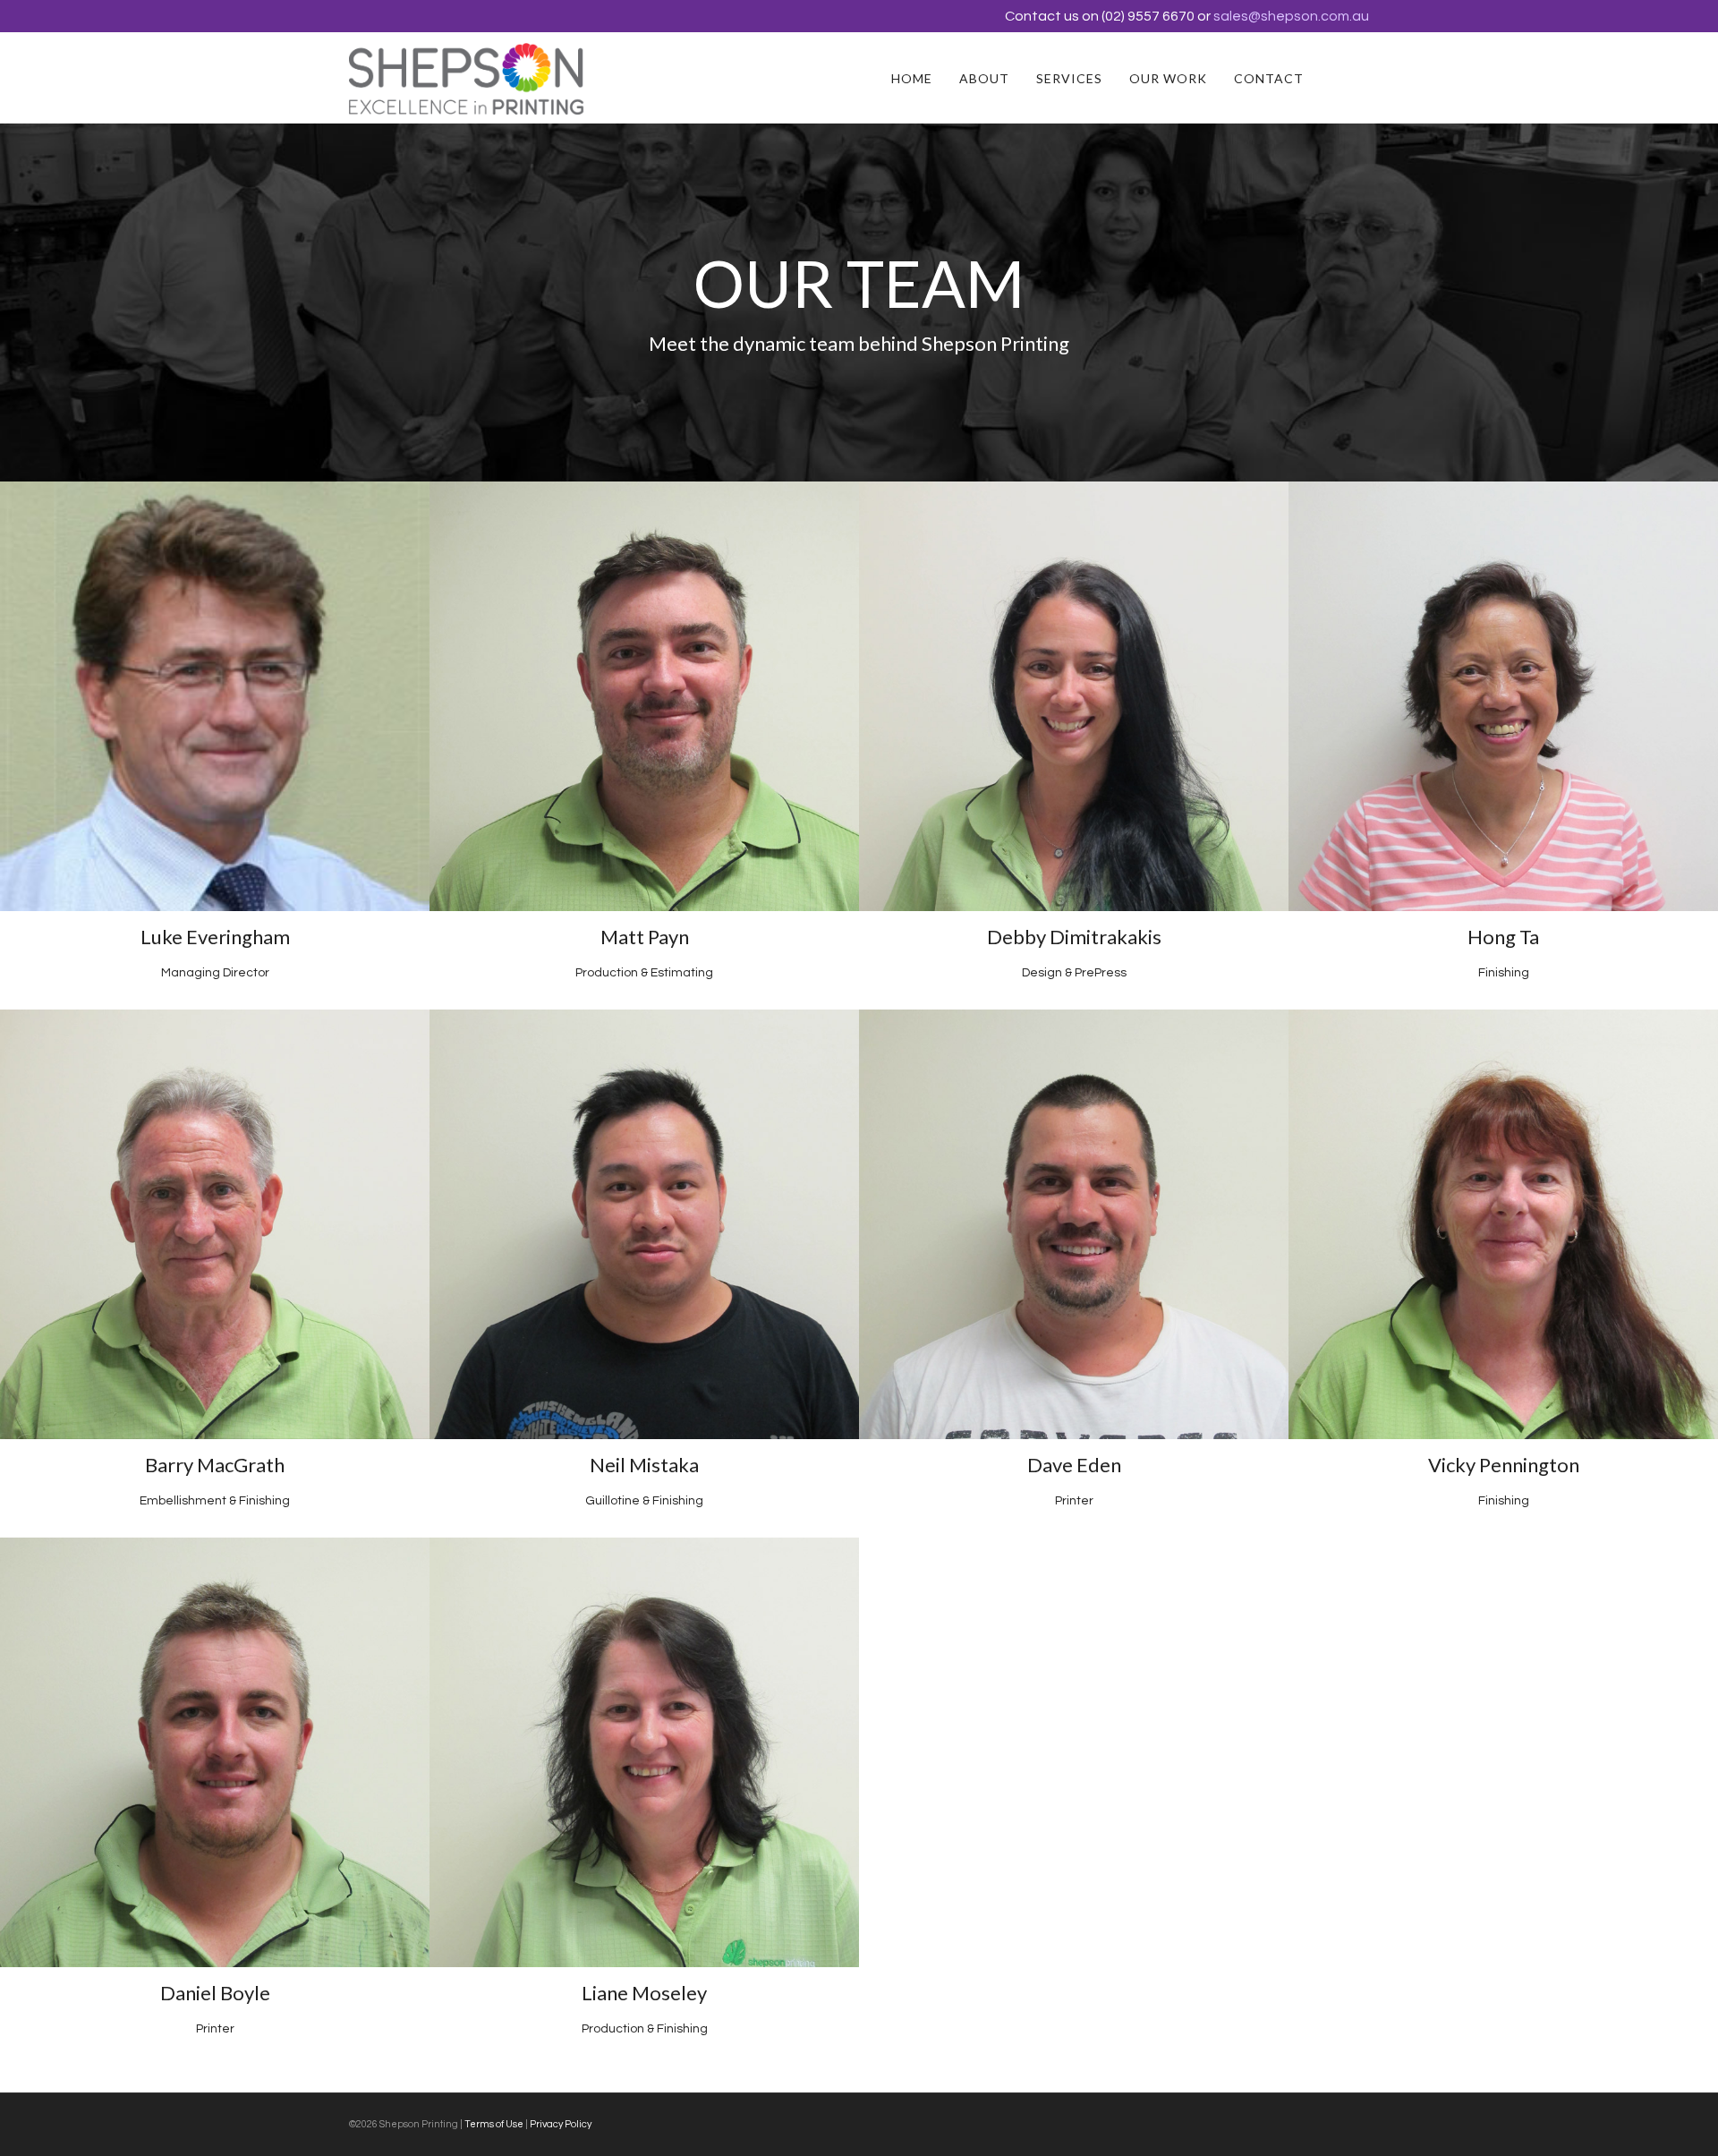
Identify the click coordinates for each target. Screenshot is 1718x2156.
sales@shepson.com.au (1291, 16)
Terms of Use (494, 2124)
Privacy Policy (561, 2124)
